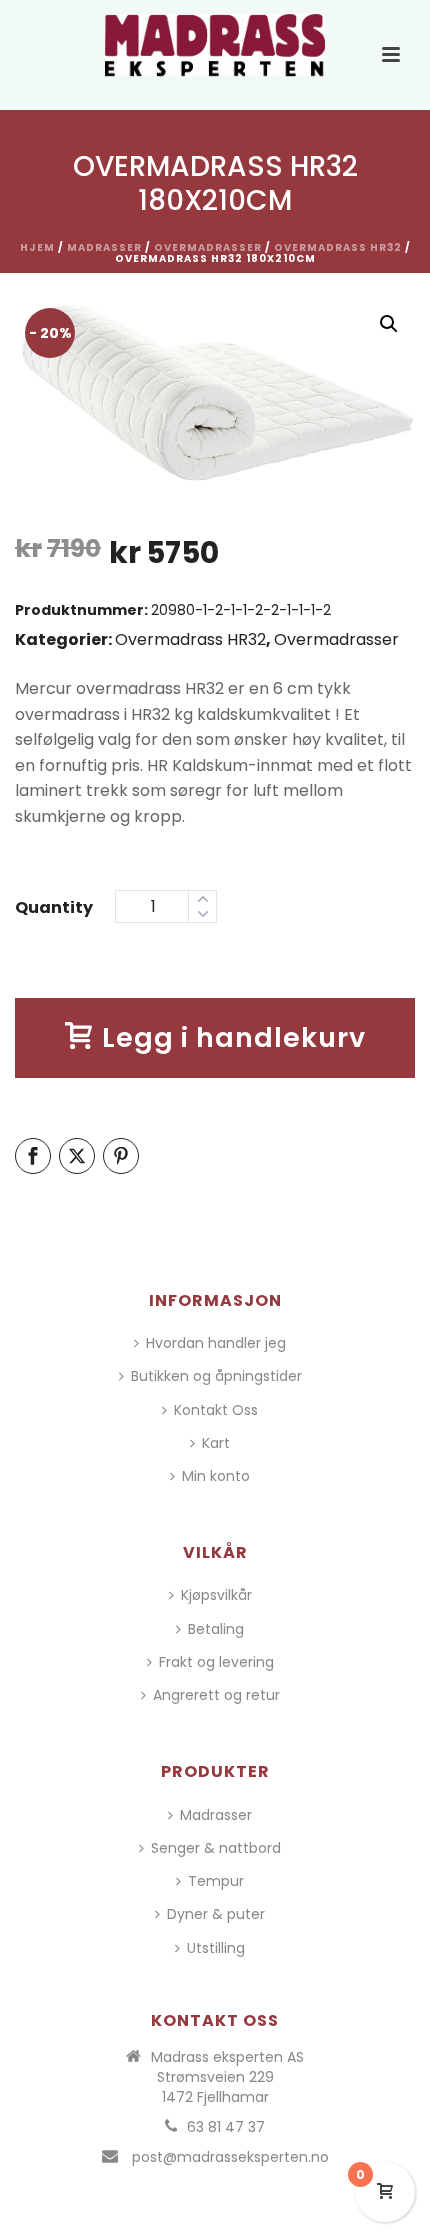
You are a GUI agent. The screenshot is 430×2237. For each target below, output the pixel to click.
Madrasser (104, 247)
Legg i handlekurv (234, 1037)
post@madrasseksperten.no (230, 2157)
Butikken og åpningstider (216, 1376)
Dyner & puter (216, 1914)
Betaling (216, 1629)
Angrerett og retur (216, 1695)
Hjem (37, 247)
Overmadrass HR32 (338, 247)
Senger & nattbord (216, 1848)
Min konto (216, 1476)
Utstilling (216, 1948)
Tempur (216, 1881)
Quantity (54, 907)
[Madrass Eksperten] (215, 45)
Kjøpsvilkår (216, 1595)
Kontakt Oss (216, 1410)
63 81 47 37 (226, 2127)
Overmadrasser (208, 247)
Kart (216, 1443)
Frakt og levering (216, 1662)
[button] (389, 324)
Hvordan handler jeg (216, 1343)
